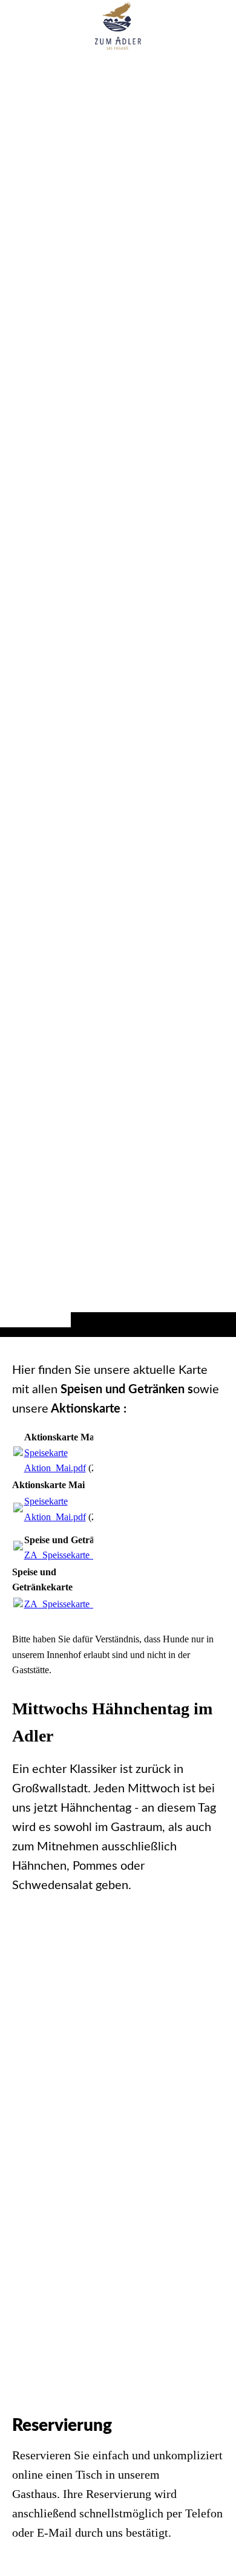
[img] (118, 692)
